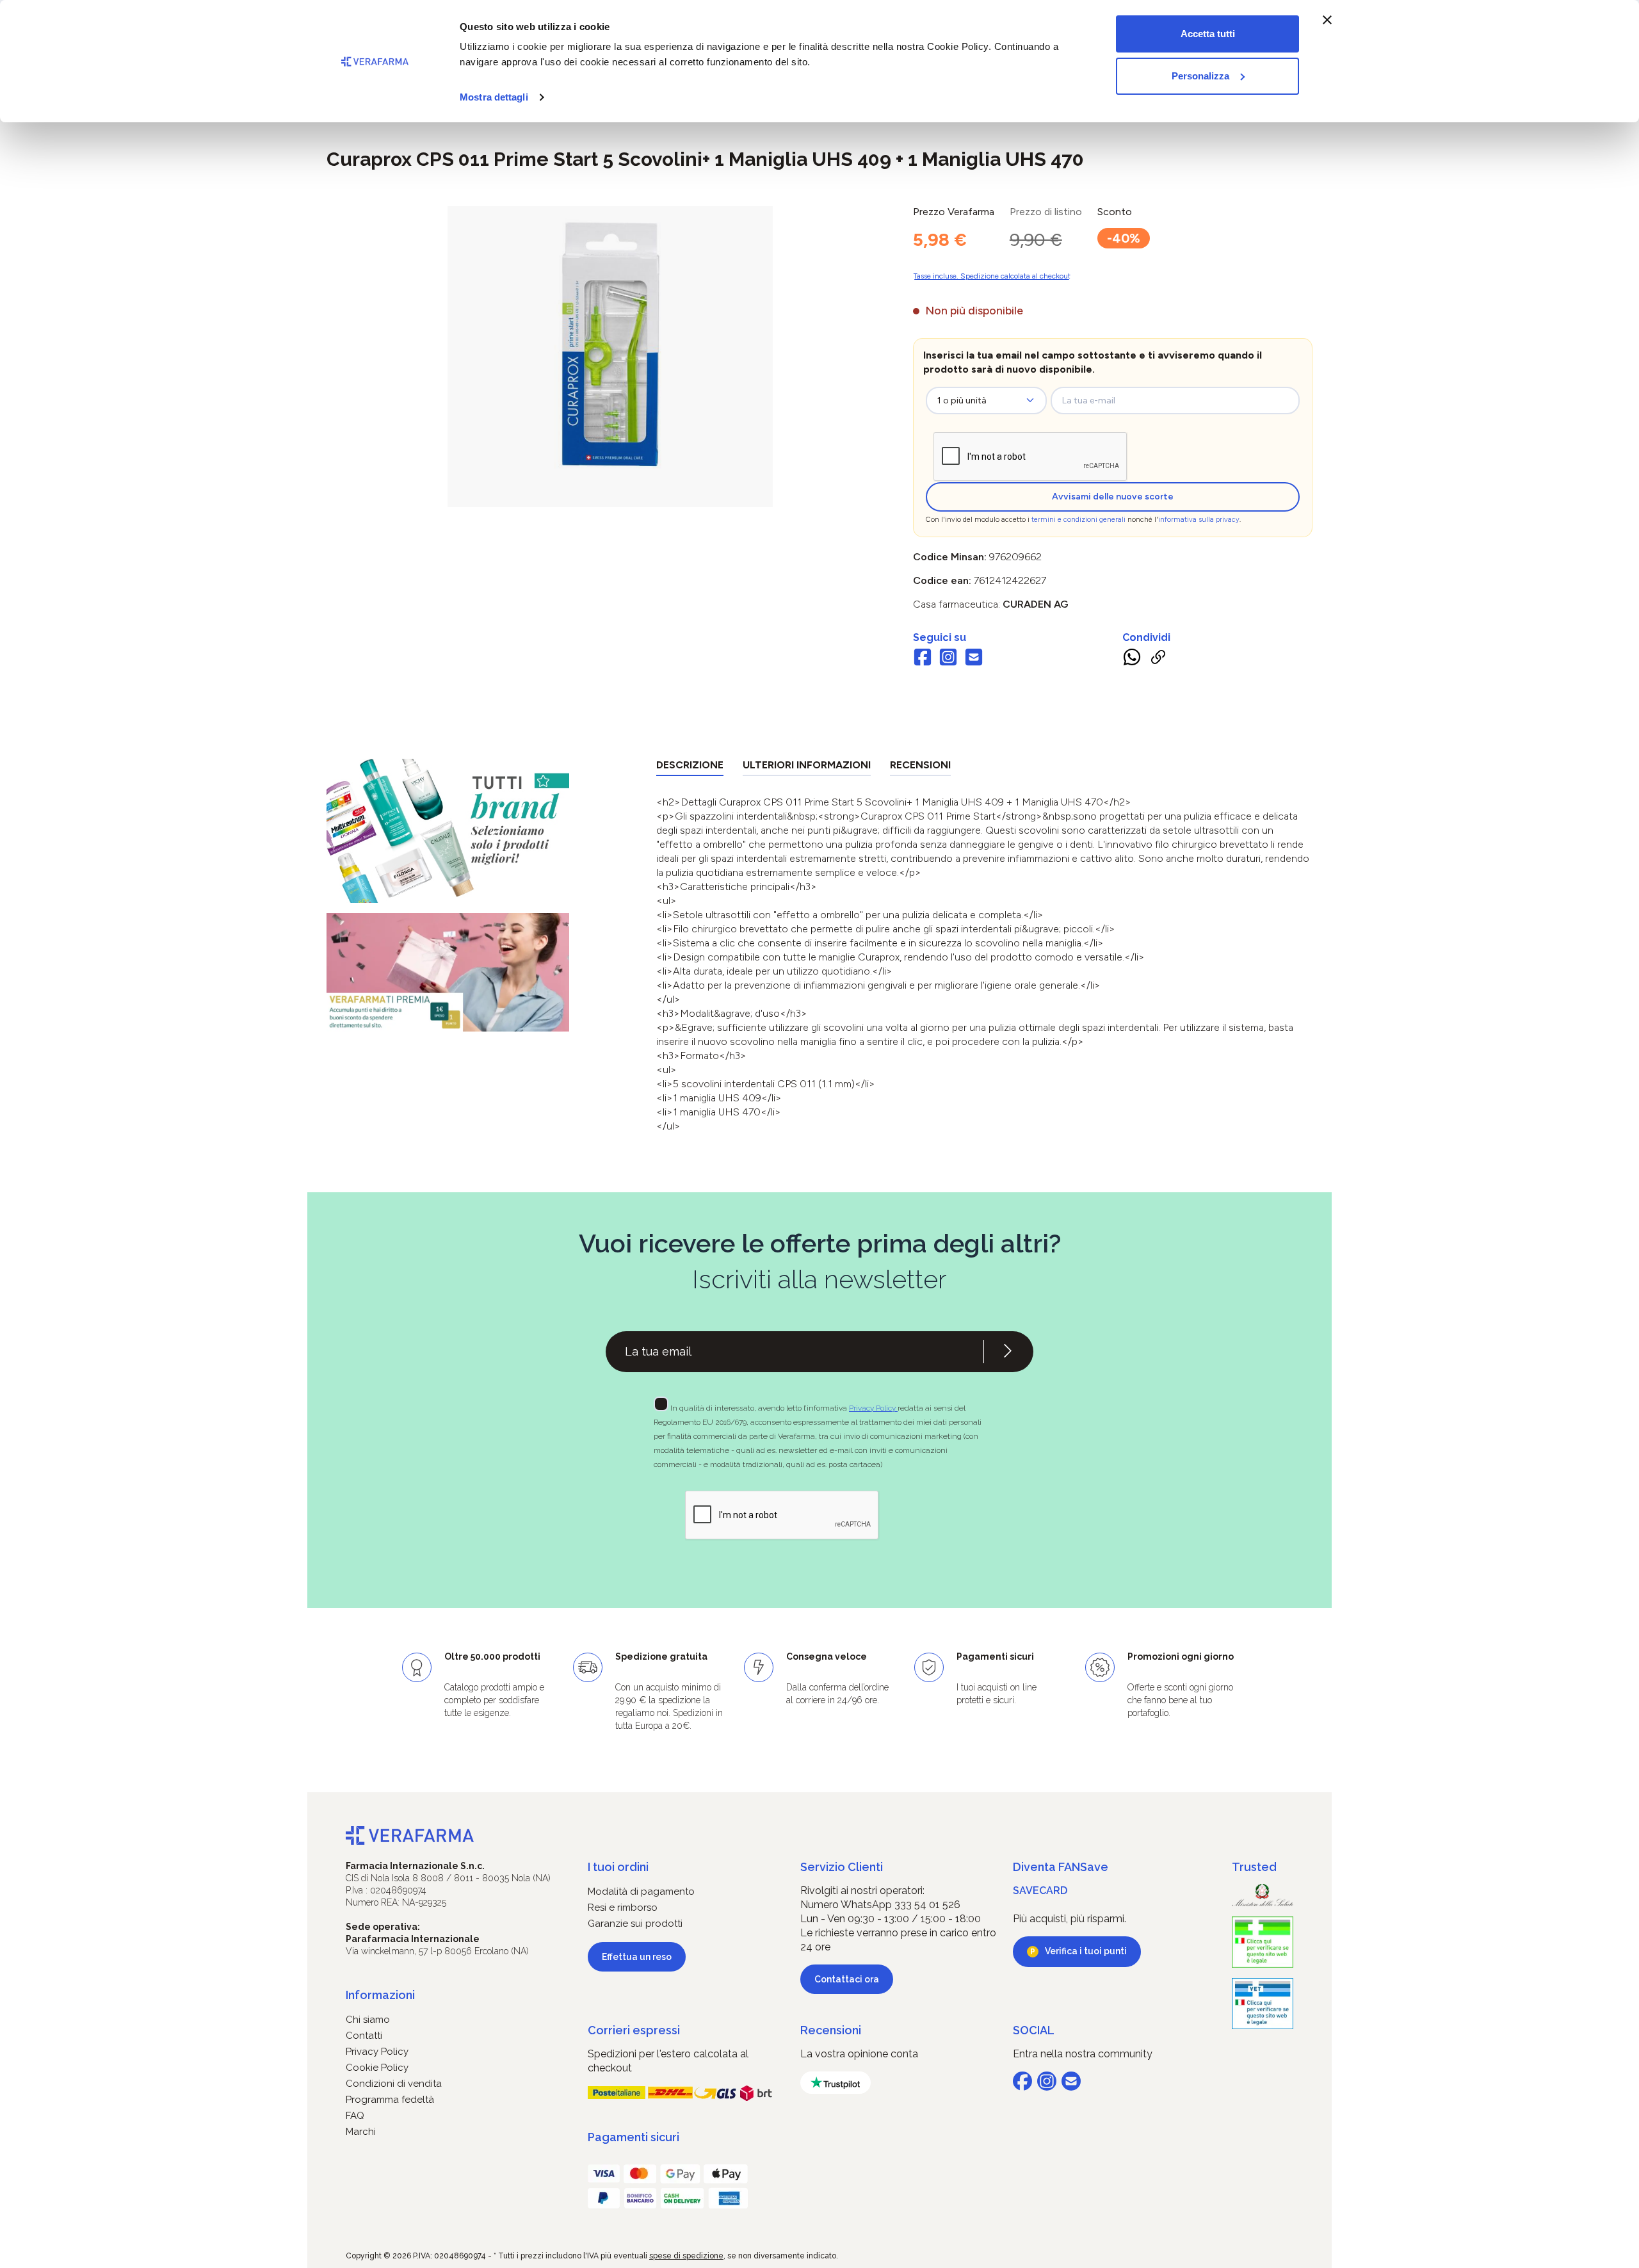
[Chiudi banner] (1327, 20)
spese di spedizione (686, 2256)
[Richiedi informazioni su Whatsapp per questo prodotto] (1132, 660)
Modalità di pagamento (641, 1891)
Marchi (361, 2132)
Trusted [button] (1254, 1867)
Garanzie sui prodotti (635, 1924)
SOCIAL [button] (1034, 2030)
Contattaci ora (847, 1979)
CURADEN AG (1036, 604)
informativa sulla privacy (1199, 520)
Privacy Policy (873, 1408)
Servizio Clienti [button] (842, 1867)
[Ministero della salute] (1263, 1895)
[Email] (974, 659)
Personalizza (1200, 76)
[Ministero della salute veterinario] (1263, 2004)
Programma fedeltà (390, 2100)
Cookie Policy (377, 2068)
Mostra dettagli (494, 97)
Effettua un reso (637, 1957)
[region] (610, 357)
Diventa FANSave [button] (1061, 1867)
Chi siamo (368, 2020)
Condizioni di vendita (394, 2084)
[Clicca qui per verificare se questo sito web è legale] (1263, 1942)
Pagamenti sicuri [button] (634, 2137)
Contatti (364, 2036)
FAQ (355, 2116)
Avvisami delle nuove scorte (1113, 497)
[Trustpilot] (836, 2083)
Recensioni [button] (831, 2030)
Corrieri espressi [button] (634, 2030)
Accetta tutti (1208, 34)
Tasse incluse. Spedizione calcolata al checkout (992, 276)
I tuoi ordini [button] (618, 1867)
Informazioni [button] (380, 1995)
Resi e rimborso (623, 1908)
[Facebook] (923, 659)
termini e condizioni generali (1078, 520)
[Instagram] (948, 659)
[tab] (690, 767)
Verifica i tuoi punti (1086, 1951)
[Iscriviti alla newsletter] (1008, 1352)
